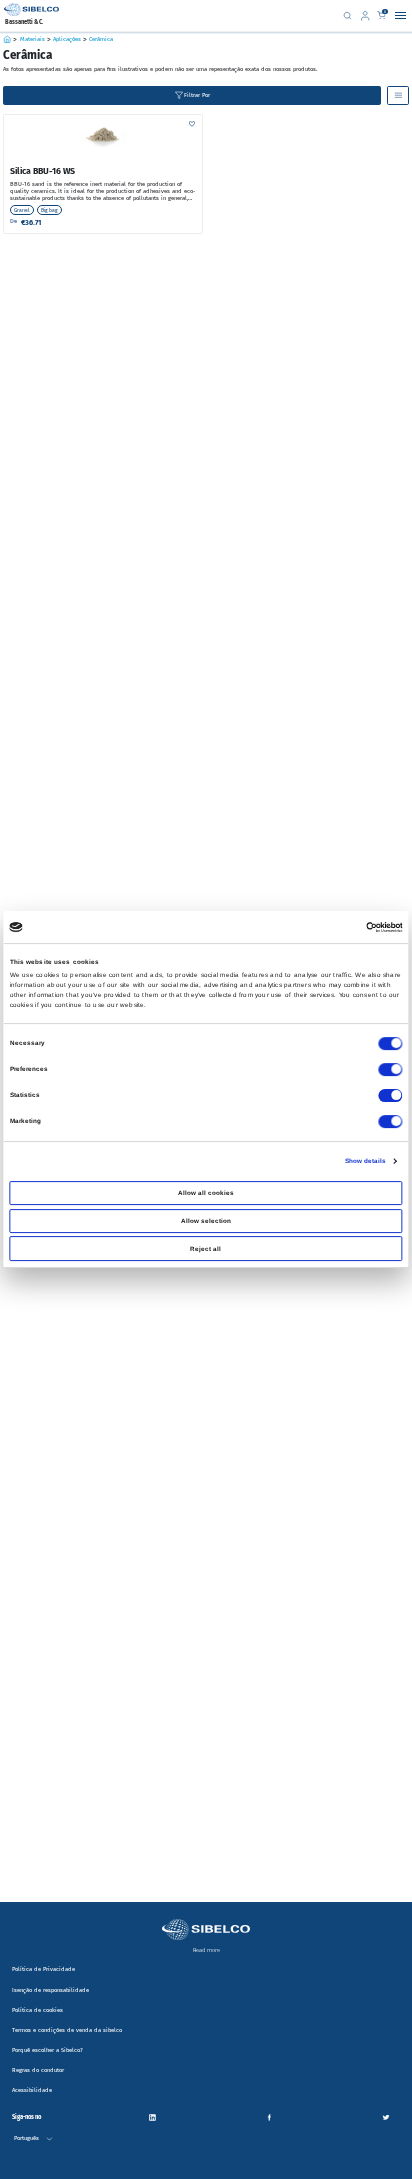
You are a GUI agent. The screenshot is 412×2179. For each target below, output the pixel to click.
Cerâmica (101, 39)
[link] (367, 15)
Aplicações (67, 39)
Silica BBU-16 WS (42, 171)
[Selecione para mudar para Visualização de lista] (398, 95)
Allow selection (206, 1220)
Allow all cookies (206, 1192)
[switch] (390, 1069)
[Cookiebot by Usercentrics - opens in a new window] (365, 927)
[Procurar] (347, 15)
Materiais (32, 39)
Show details (366, 1160)
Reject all (205, 1248)
